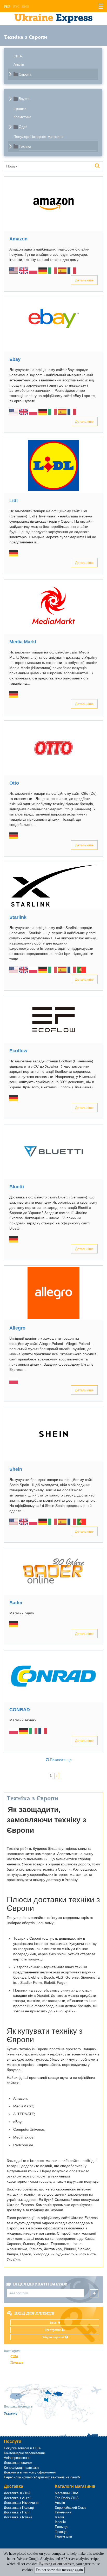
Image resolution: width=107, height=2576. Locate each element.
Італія (59, 2517)
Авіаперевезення (17, 2458)
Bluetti (17, 1187)
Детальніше (84, 280)
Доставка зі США (17, 2493)
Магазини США (67, 2493)
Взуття (24, 99)
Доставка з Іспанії (18, 2517)
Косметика (22, 117)
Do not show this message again (59, 2570)
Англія (19, 64)
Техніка (25, 146)
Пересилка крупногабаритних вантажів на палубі (42, 2477)
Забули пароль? (53, 2337)
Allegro (17, 1328)
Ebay (15, 359)
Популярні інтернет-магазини (39, 137)
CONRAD (20, 1710)
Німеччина (63, 2512)
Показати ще (60, 1760)
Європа (25, 74)
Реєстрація (53, 2330)
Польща (17, 2362)
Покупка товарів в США (22, 2448)
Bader (16, 1603)
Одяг (23, 127)
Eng (25, 6)
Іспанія (60, 2522)
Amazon (18, 239)
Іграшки (20, 109)
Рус (16, 6)
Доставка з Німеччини (21, 2503)
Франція (61, 2532)
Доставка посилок (18, 2463)
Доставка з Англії (18, 2498)
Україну (11, 2413)
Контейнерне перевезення (24, 2453)
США (18, 56)
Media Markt (23, 642)
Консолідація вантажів (22, 2468)
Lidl (14, 501)
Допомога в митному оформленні (30, 2472)
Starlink (18, 917)
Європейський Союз (71, 2508)
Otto (14, 783)
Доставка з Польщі (19, 2508)
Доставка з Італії (17, 2512)
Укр (7, 6)
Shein (16, 1469)
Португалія (63, 2536)
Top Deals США (67, 2498)
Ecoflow (18, 1051)
